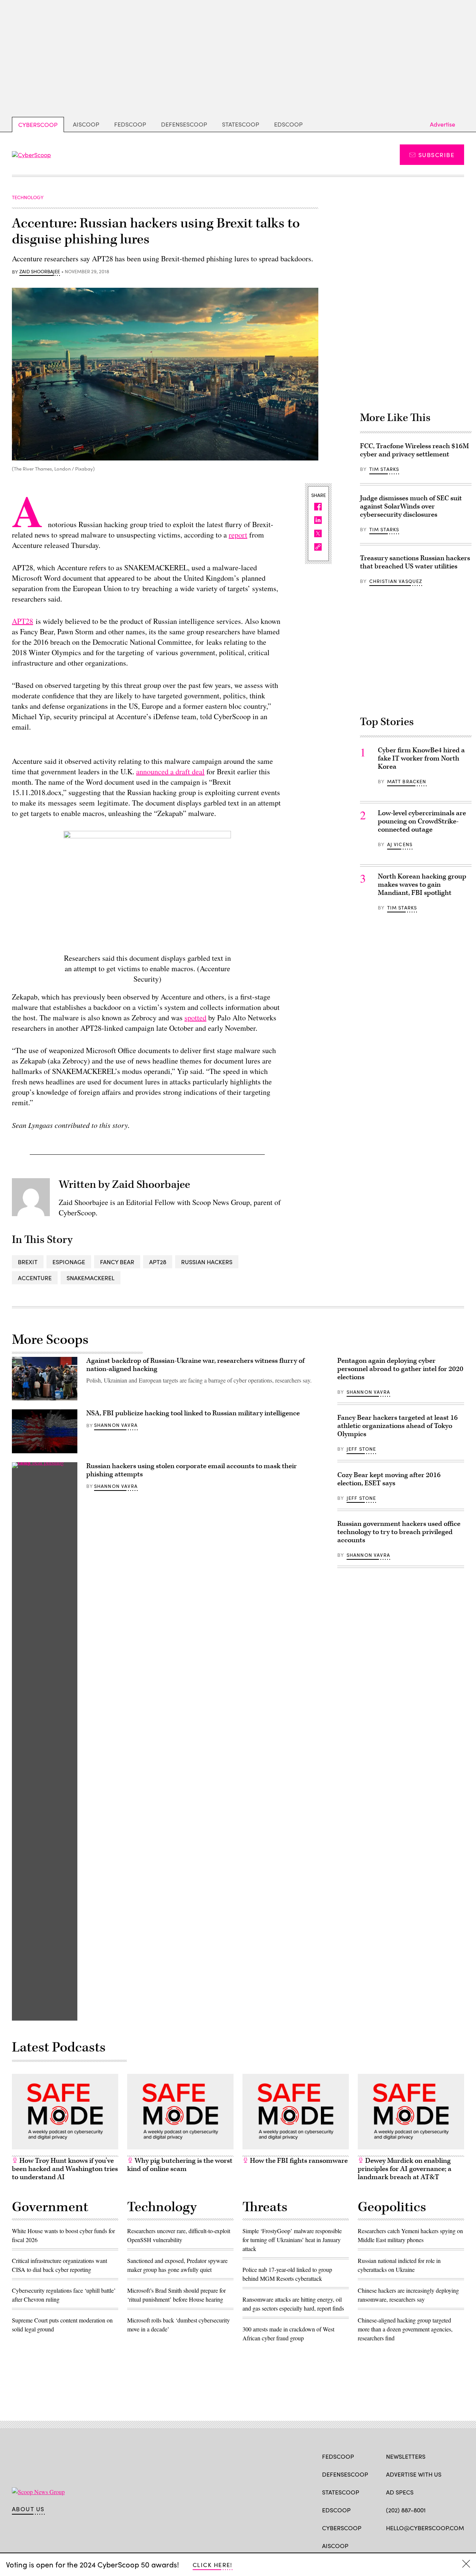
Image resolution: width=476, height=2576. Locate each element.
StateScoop (241, 124)
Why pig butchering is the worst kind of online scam (180, 2165)
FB (390, 2545)
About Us (28, 2509)
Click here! (213, 2565)
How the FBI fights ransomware (298, 2161)
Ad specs (400, 2492)
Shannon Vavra (116, 1425)
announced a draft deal (170, 771)
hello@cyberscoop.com (425, 2528)
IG (430, 2545)
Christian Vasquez (396, 581)
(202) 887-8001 (406, 2510)
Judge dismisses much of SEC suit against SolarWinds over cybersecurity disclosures (411, 506)
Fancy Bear (117, 1262)
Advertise (443, 124)
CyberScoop (38, 125)
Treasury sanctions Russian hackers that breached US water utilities (415, 562)
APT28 (22, 621)
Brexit (28, 1262)
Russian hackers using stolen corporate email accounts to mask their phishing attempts (192, 1470)
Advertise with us (414, 2474)
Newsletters (406, 2456)
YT (445, 2545)
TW (404, 2545)
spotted (195, 1018)
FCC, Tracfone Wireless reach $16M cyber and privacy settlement (414, 450)
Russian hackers (207, 1262)
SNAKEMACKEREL (91, 1278)
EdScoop (288, 124)
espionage (69, 1262)
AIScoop (86, 124)
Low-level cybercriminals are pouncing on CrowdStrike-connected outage (422, 821)
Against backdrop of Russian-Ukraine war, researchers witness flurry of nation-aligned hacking (195, 1365)
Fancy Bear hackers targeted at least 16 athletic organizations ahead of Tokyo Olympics (398, 1426)
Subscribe (436, 155)
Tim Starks (384, 469)
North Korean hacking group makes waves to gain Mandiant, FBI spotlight (422, 885)
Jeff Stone (361, 1449)
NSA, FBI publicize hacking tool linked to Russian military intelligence (193, 1413)
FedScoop (130, 124)
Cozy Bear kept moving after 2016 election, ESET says (389, 1479)
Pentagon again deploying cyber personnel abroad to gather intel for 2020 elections (400, 1369)
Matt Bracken (407, 781)
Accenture (35, 1278)
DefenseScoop (184, 124)
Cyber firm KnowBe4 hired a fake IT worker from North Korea (421, 758)
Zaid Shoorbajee (40, 272)
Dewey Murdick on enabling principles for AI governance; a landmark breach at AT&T (405, 2169)
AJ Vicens (400, 844)
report (238, 535)
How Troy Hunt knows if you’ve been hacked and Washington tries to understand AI (65, 2169)
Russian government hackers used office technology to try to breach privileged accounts (399, 1532)
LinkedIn (419, 2545)
